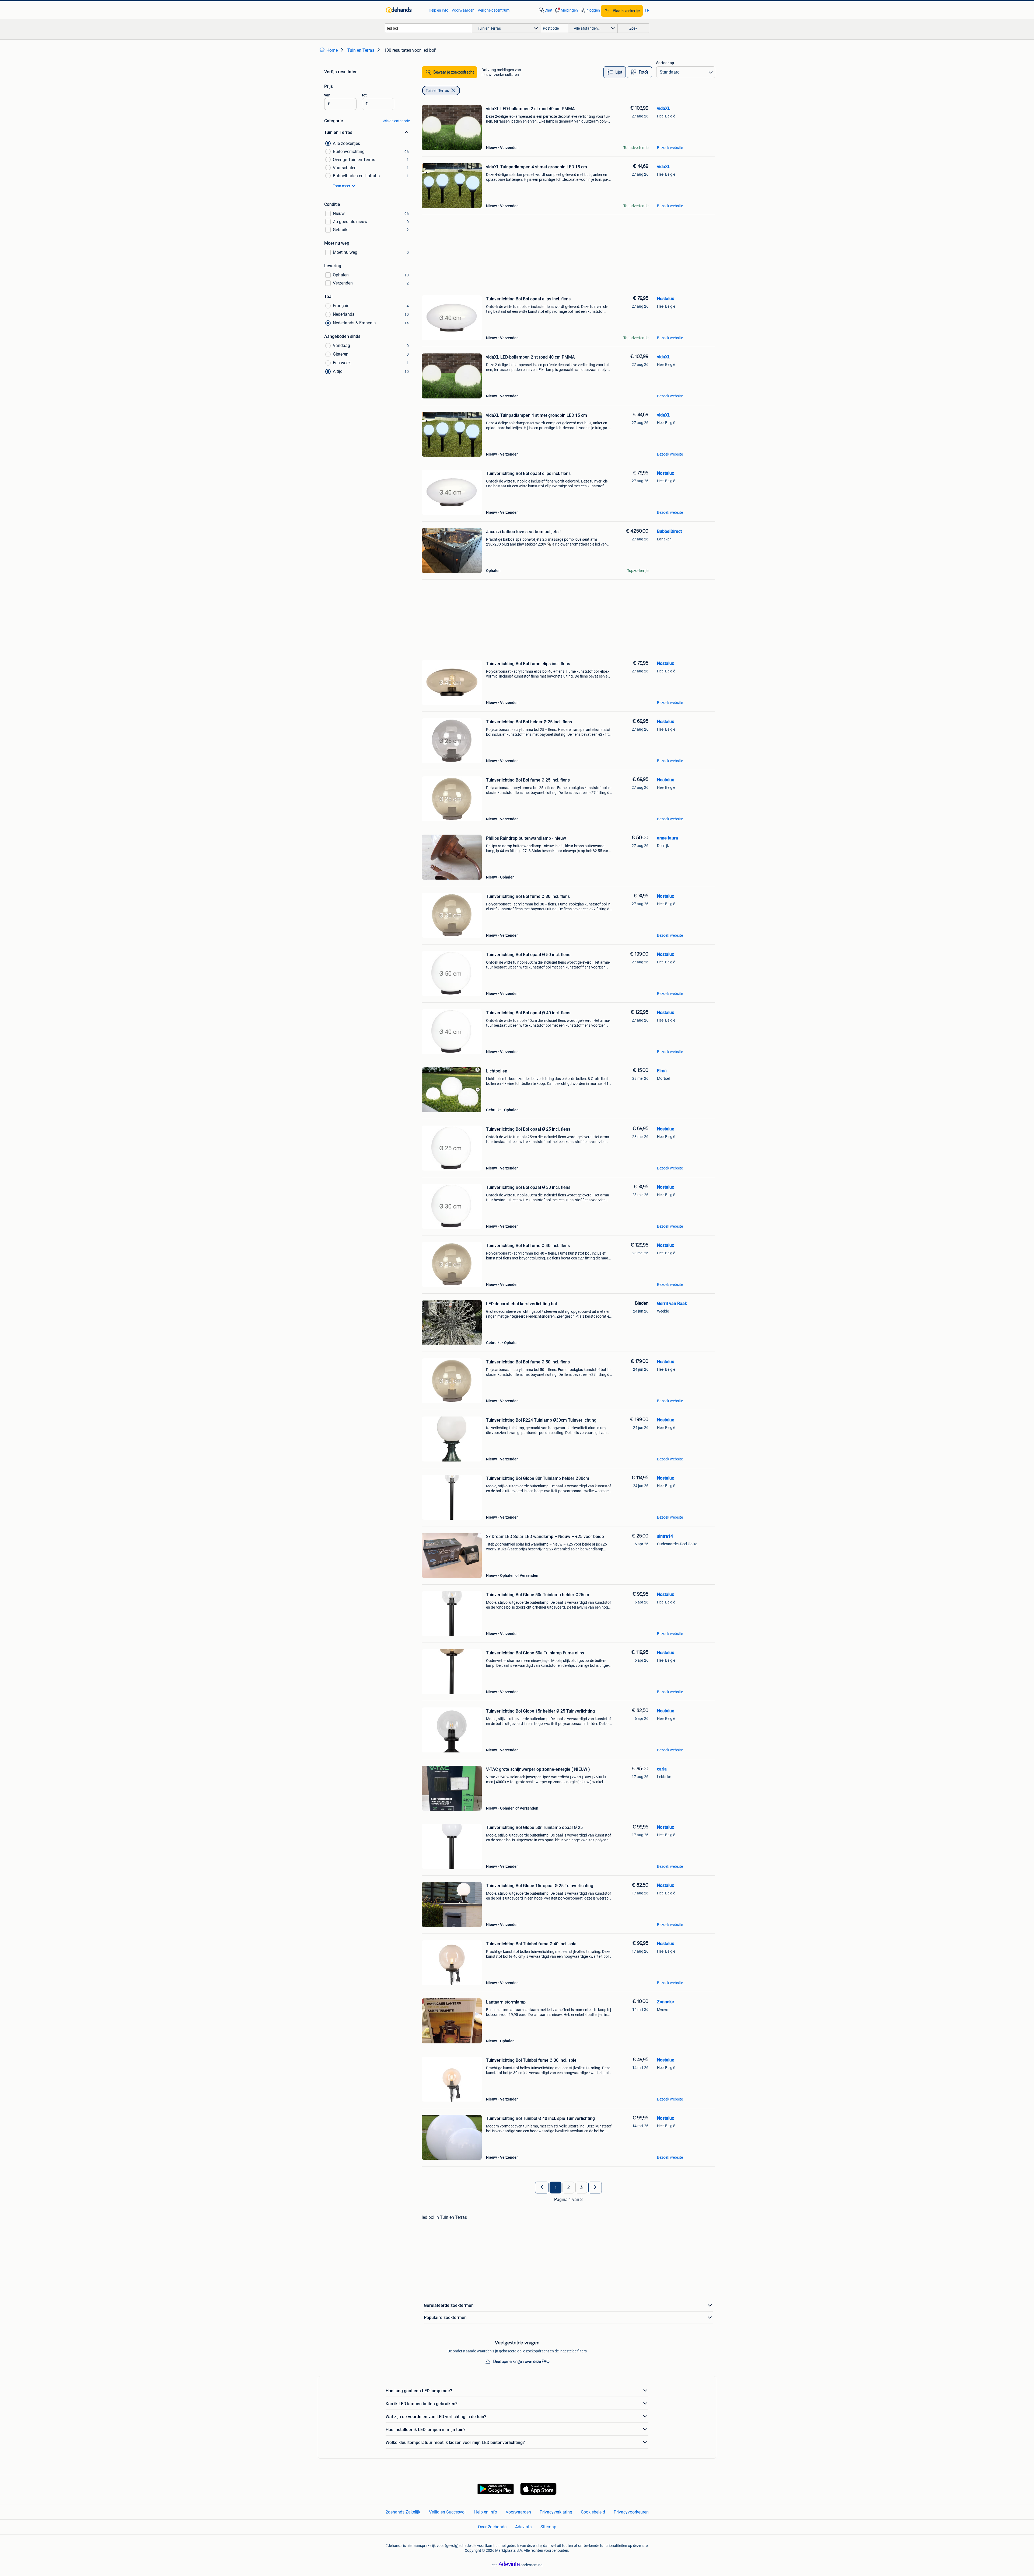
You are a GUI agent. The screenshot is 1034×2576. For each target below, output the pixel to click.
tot (364, 95)
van (327, 95)
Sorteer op (665, 63)
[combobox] (428, 28)
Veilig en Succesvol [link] (447, 2512)
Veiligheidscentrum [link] (494, 10)
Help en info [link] (439, 10)
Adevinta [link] (523, 2527)
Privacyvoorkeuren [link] (631, 2512)
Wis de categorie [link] (396, 121)
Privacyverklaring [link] (556, 2512)
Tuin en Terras (437, 91)
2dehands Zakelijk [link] (403, 2512)
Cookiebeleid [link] (593, 2512)
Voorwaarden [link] (463, 10)
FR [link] (647, 10)
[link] (405, 10)
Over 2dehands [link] (492, 2527)
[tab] (615, 72)
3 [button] (581, 2188)
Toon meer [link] (342, 186)
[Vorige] (542, 2188)
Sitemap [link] (548, 2527)
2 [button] (569, 2188)
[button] (566, 10)
